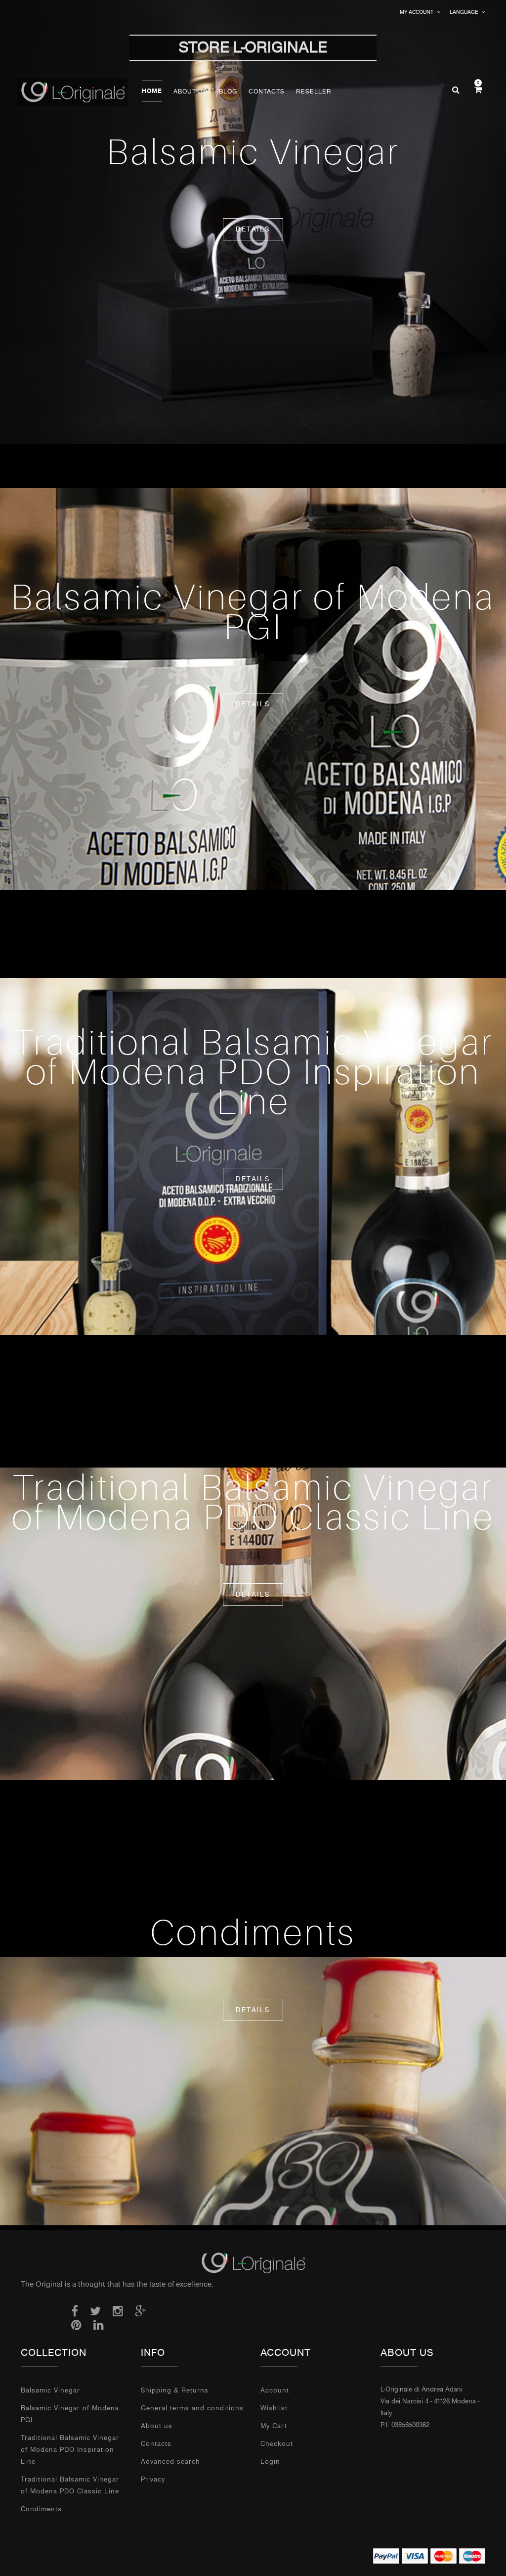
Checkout (277, 2444)
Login (270, 2461)
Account (275, 2390)
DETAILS (253, 229)
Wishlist (274, 2408)
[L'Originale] (79, 92)
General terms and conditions (192, 2408)
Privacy (153, 2479)
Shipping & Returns (175, 2390)
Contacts (156, 2444)
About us (157, 2426)
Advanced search (170, 2461)
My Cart (274, 2426)
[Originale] (253, 2262)
